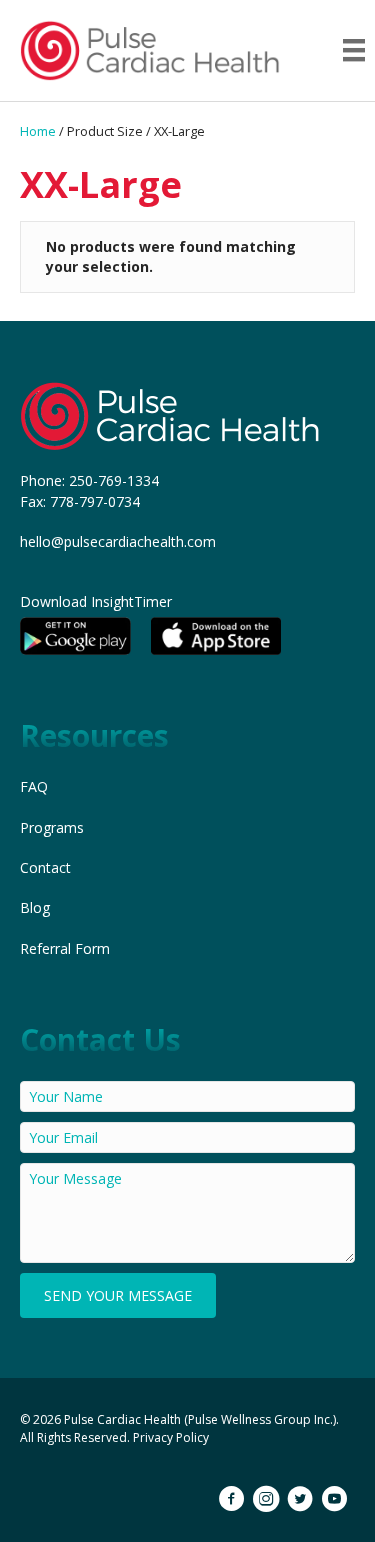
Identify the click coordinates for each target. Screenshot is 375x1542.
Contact (45, 867)
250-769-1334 (114, 480)
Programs (52, 827)
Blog (35, 907)
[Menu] (354, 50)
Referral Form (65, 948)
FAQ (34, 786)
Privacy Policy (171, 1437)
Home (38, 131)
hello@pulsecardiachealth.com (118, 541)
